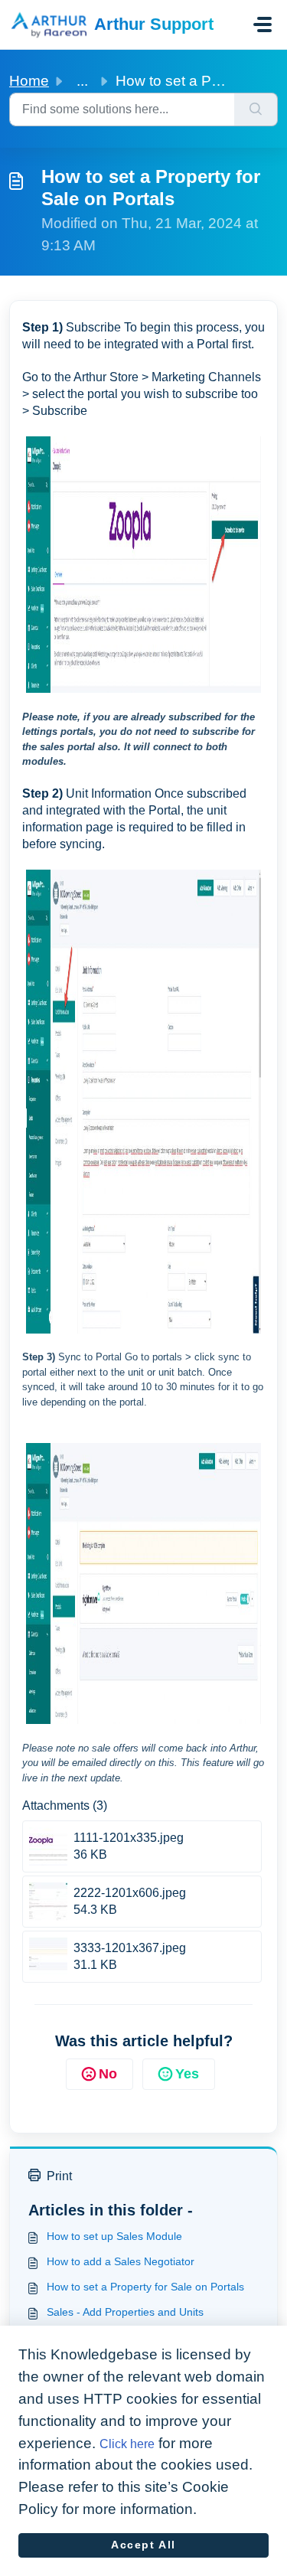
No (108, 2074)
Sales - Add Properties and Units (125, 2312)
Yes (187, 2074)
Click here (127, 2444)
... (82, 81)
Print (59, 2176)
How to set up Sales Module (114, 2236)
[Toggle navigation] (263, 24)
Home (29, 81)
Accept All (143, 2545)
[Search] (256, 109)
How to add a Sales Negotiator (121, 2261)
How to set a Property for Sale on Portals (145, 2287)
